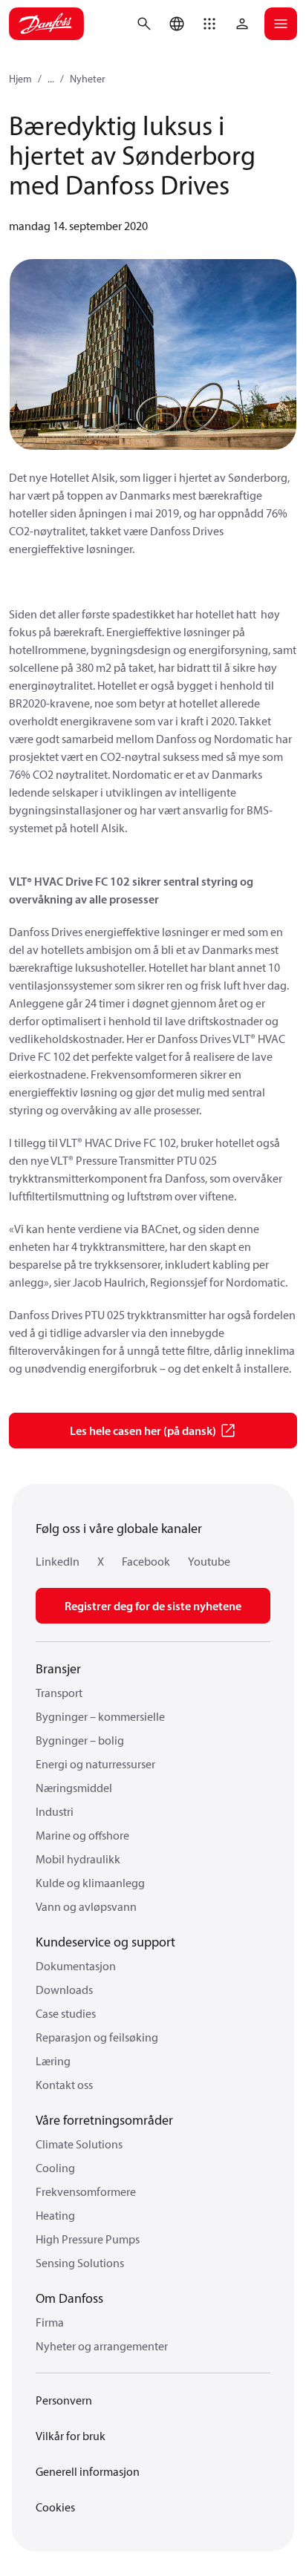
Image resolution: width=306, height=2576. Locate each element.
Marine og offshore (82, 1835)
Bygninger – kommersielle (100, 1716)
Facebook (146, 1561)
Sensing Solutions (80, 2263)
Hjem (20, 79)
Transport (59, 1693)
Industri (55, 1811)
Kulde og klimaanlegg (90, 1883)
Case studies (66, 2013)
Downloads (64, 1990)
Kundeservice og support (105, 1942)
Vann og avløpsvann (86, 1906)
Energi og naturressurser (95, 1764)
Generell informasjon (88, 2471)
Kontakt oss (64, 2085)
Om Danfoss (69, 2298)
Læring (53, 2061)
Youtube (209, 1561)
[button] (209, 24)
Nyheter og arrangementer (102, 2346)
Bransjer (58, 1668)
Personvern (64, 2400)
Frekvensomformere (86, 2191)
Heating (55, 2215)
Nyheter (88, 79)
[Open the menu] (281, 24)
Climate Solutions (79, 2144)
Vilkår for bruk (71, 2436)
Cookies (55, 2507)
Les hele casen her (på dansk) (143, 1431)
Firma (50, 2322)
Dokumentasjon (76, 1966)
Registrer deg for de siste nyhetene (153, 1606)
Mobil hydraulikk (78, 1859)
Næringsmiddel (74, 1788)
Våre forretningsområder (104, 2120)
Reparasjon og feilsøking (97, 2037)
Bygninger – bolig (80, 1740)
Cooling (55, 2168)
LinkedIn (58, 1561)
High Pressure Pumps (88, 2239)
